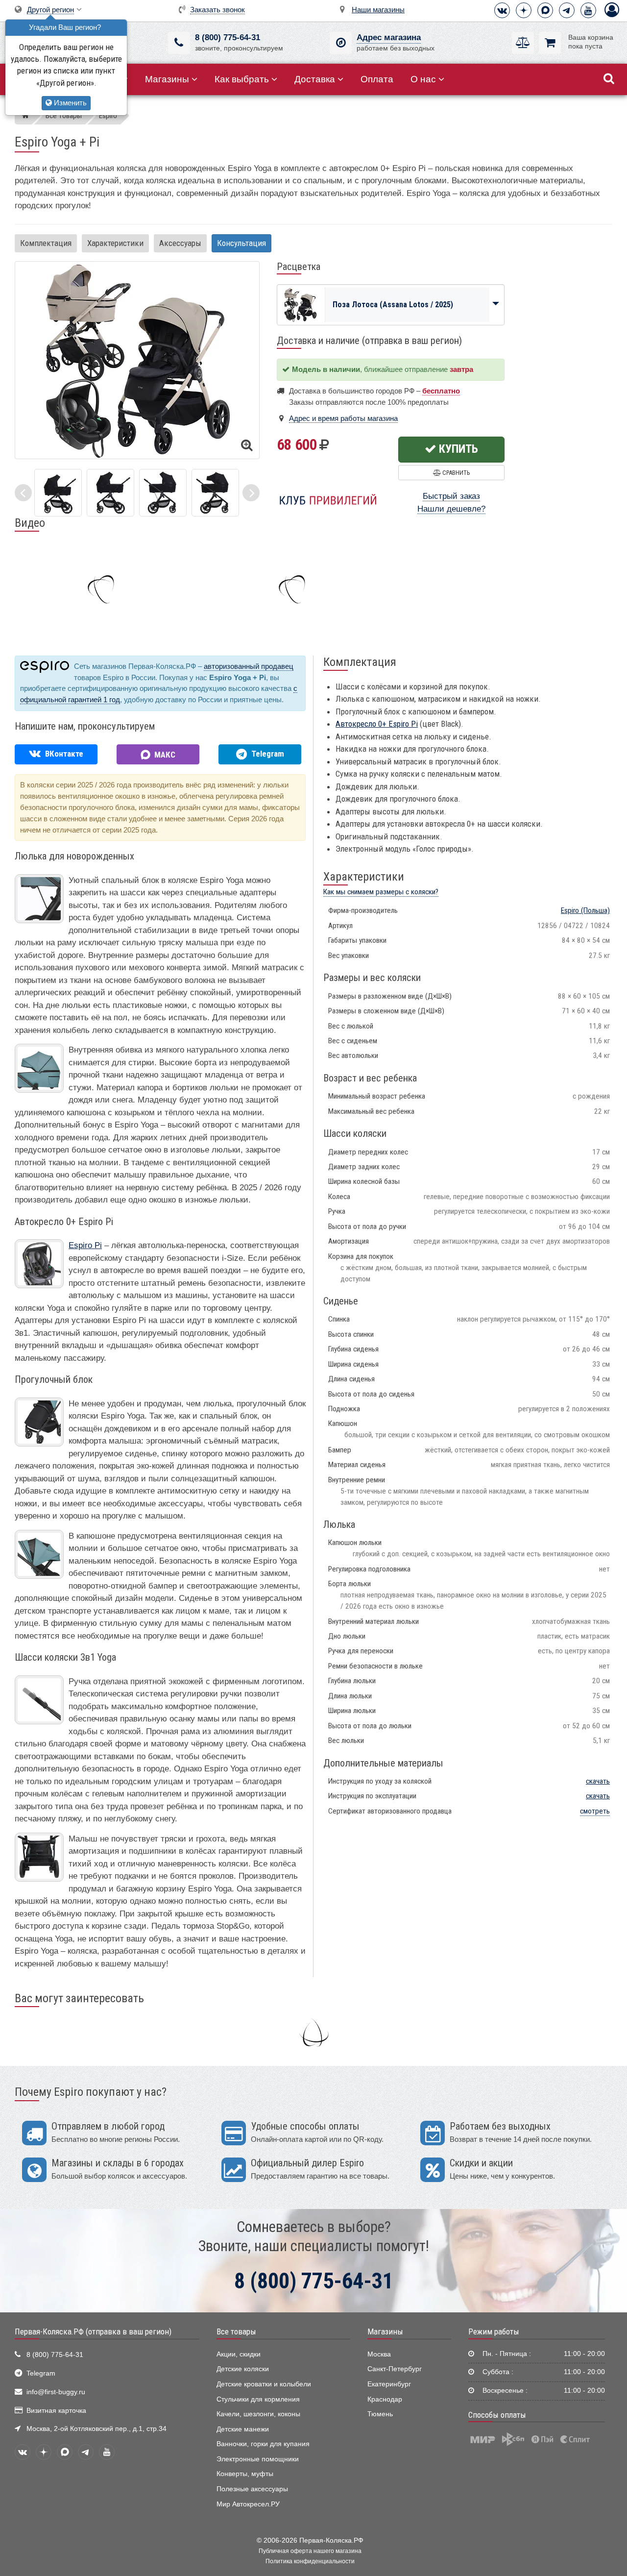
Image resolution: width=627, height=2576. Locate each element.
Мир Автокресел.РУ (248, 2504)
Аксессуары (180, 243)
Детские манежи (243, 2429)
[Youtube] (588, 10)
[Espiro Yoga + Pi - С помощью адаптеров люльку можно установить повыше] (110, 492)
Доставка (315, 79)
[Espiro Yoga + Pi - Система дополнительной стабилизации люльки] (163, 492)
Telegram (41, 2373)
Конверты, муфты (245, 2474)
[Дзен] (524, 10)
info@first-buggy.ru (56, 2392)
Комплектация (46, 243)
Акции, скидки (239, 2354)
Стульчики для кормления (258, 2399)
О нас (423, 79)
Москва (379, 2354)
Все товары (236, 2331)
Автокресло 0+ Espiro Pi (377, 724)
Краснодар (385, 2399)
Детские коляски (243, 2369)
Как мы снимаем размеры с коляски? (381, 892)
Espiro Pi (85, 1245)
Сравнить (455, 473)
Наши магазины (378, 10)
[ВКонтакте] (502, 10)
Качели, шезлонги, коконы (258, 2414)
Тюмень (380, 2414)
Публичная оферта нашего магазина (310, 2551)
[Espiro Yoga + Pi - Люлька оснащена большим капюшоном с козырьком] (215, 492)
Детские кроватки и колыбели (264, 2384)
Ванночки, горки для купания (263, 2444)
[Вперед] (251, 493)
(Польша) (585, 910)
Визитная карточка (56, 2411)
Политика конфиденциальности (310, 2561)
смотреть (595, 1811)
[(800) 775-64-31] (179, 43)
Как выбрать (242, 79)
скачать (598, 1781)
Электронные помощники (258, 2459)
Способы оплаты (497, 2415)
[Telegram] (567, 10)
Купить (457, 449)
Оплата (377, 79)
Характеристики (115, 243)
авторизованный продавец (249, 666)
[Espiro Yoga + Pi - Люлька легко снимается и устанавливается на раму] (58, 492)
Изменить (69, 103)
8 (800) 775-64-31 (228, 37)
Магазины (167, 79)
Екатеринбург (389, 2384)
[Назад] (23, 493)
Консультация (241, 243)
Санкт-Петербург (395, 2369)
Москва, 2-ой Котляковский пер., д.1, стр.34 (96, 2429)
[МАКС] (545, 10)
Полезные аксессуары (252, 2489)
